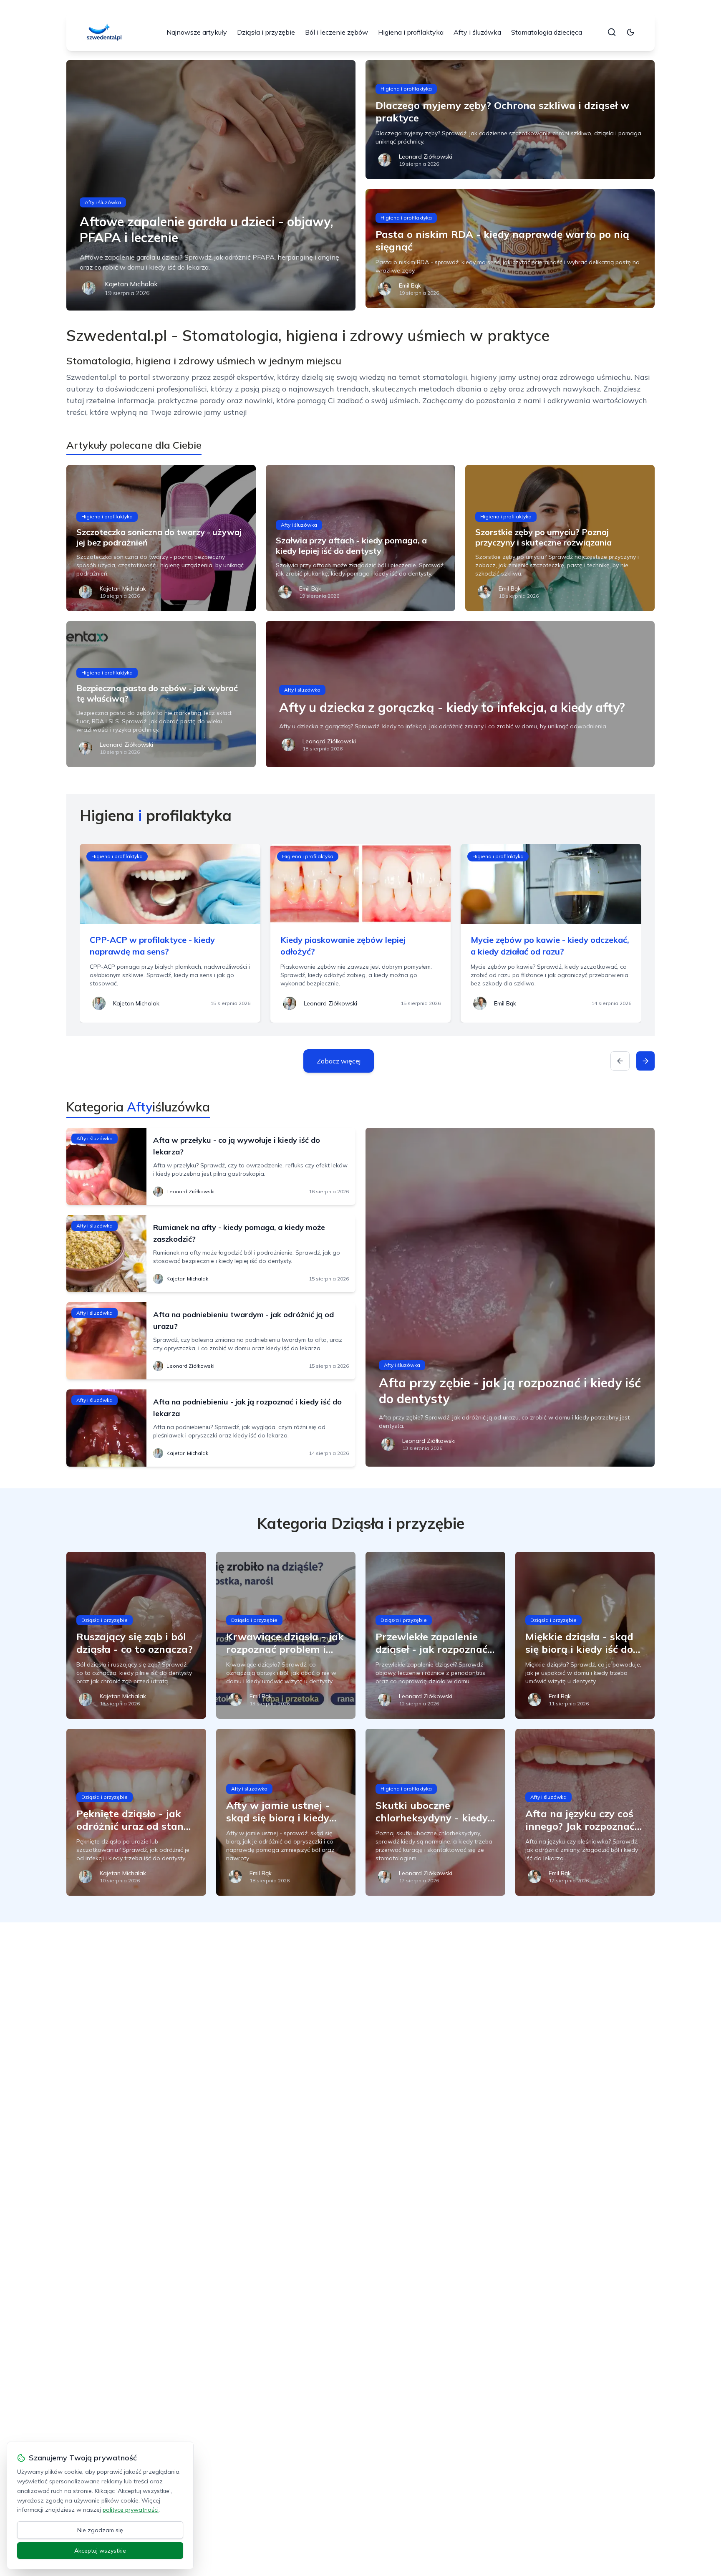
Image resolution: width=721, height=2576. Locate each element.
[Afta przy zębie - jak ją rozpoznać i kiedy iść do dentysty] (510, 1297)
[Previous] (620, 1061)
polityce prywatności (131, 2510)
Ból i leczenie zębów (337, 32)
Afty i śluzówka (477, 32)
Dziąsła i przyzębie (266, 32)
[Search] (612, 32)
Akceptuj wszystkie (100, 2551)
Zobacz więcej (339, 1061)
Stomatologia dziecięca (547, 32)
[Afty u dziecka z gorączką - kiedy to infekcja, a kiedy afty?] (460, 694)
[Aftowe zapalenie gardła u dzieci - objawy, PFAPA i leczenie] (211, 185)
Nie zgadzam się (100, 2530)
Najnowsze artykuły (197, 32)
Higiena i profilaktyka (411, 32)
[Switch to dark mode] (630, 32)
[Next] (645, 1061)
